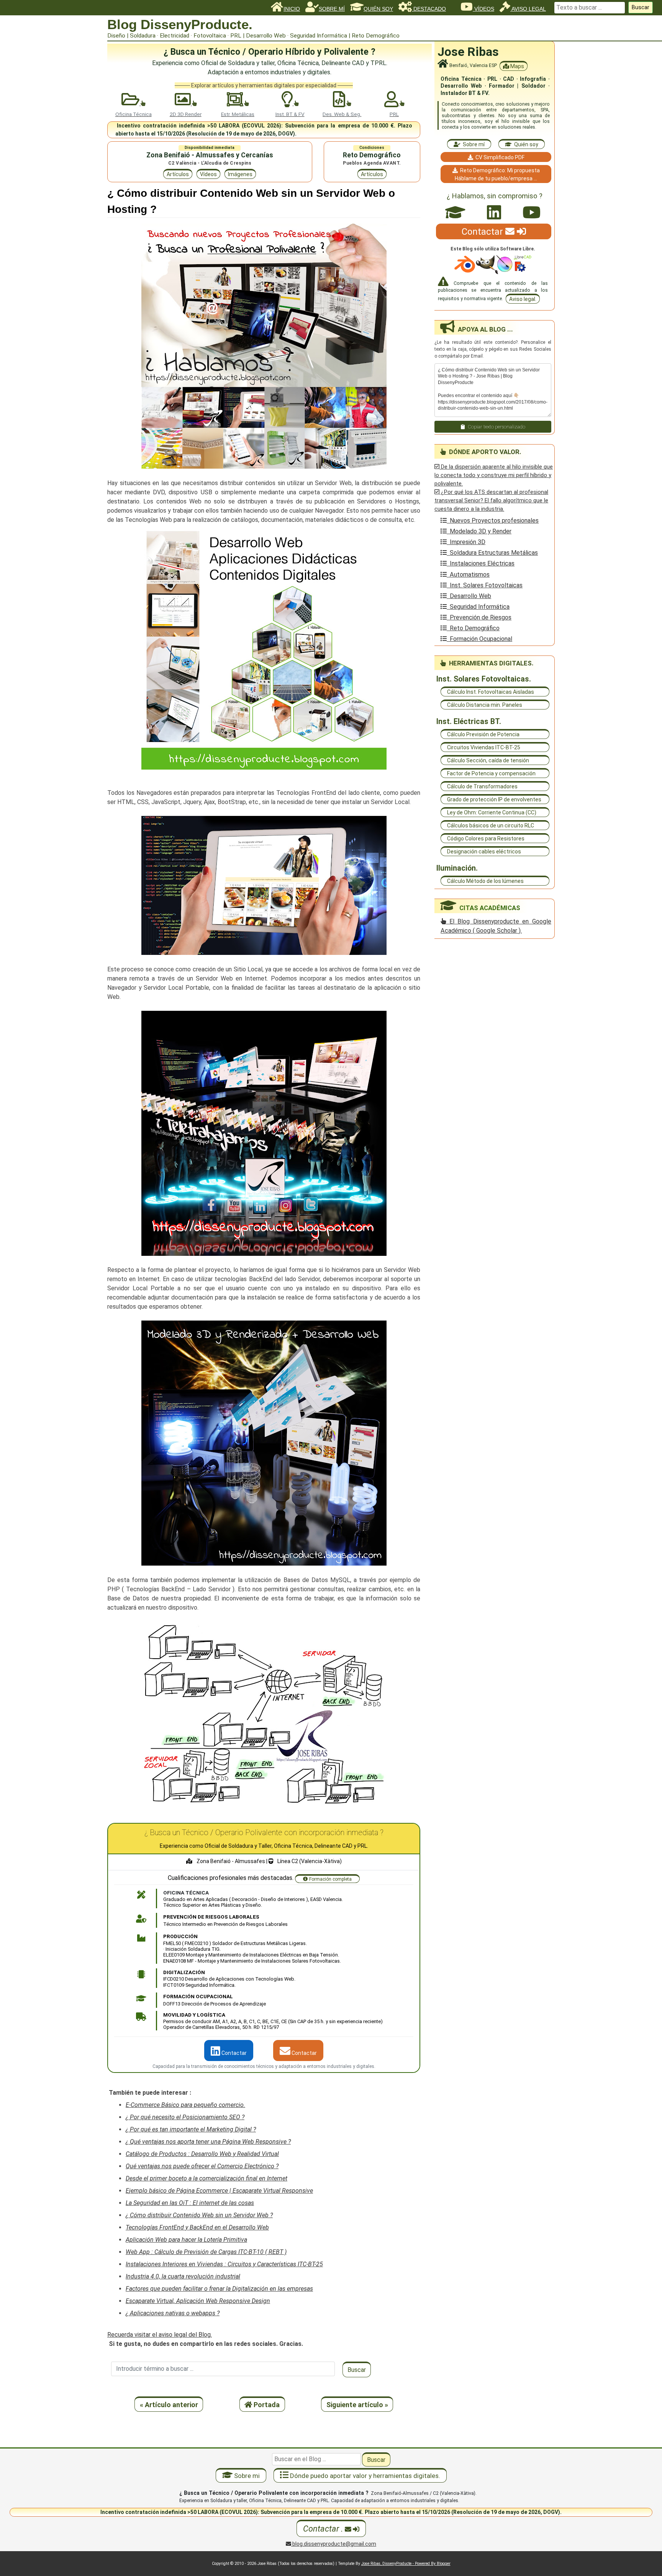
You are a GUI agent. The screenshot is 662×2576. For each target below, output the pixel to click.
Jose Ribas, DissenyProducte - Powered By (399, 2564)
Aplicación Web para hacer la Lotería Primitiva (186, 2240)
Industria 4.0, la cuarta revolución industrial (183, 2276)
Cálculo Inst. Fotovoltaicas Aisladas (491, 692)
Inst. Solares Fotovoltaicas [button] (485, 585)
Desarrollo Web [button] (469, 596)
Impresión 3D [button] (466, 542)
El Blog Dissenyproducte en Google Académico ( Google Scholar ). (496, 926)
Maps (517, 66)
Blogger (444, 2564)
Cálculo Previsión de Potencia (483, 734)
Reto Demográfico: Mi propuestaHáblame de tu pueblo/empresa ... (497, 174)
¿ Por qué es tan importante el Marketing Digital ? (191, 2129)
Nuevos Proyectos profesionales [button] (493, 521)
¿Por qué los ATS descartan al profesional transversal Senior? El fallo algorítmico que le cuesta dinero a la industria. (491, 500)
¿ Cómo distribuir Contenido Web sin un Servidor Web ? (199, 2215)
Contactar (234, 2053)
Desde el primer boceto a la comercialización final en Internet (206, 2178)
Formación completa (330, 1879)
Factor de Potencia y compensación (491, 773)
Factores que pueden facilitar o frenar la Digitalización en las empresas (219, 2289)
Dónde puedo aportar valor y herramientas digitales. (364, 2476)
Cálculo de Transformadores (482, 786)
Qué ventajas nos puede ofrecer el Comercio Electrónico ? (202, 2166)
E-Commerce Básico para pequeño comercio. (185, 2105)
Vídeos (208, 174)
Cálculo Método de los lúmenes (485, 881)
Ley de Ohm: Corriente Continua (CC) (492, 812)
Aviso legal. (523, 299)
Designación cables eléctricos (484, 852)
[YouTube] (532, 212)
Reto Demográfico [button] (473, 628)
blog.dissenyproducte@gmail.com (334, 2544)
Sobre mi (246, 2476)
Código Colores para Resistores (486, 839)
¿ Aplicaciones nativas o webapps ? (173, 2313)
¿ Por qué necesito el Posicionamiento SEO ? (185, 2117)
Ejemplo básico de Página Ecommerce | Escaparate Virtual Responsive (219, 2191)
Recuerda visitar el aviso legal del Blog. (160, 2335)
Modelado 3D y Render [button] (479, 531)
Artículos (178, 174)
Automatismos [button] (468, 575)
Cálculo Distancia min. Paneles (485, 705)
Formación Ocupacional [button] (479, 639)
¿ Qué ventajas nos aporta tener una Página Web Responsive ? (208, 2142)
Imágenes (240, 174)
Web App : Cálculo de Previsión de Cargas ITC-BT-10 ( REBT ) (206, 2252)
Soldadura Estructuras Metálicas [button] (492, 553)
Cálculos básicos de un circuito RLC (491, 825)
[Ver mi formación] (455, 212)
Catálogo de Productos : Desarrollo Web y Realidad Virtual (202, 2154)
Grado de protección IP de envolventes (494, 799)
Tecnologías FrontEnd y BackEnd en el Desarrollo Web (197, 2227)
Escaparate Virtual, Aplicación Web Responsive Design (198, 2301)
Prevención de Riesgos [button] (479, 617)
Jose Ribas (468, 52)
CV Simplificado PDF (499, 157)
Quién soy (525, 144)
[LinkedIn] (494, 212)
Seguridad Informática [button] (478, 607)
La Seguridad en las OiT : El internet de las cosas (190, 2203)
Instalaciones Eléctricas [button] (481, 563)
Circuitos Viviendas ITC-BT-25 (484, 747)
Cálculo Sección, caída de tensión (488, 760)
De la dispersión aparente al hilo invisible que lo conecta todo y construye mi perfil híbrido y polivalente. (494, 475)
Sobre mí (473, 144)
